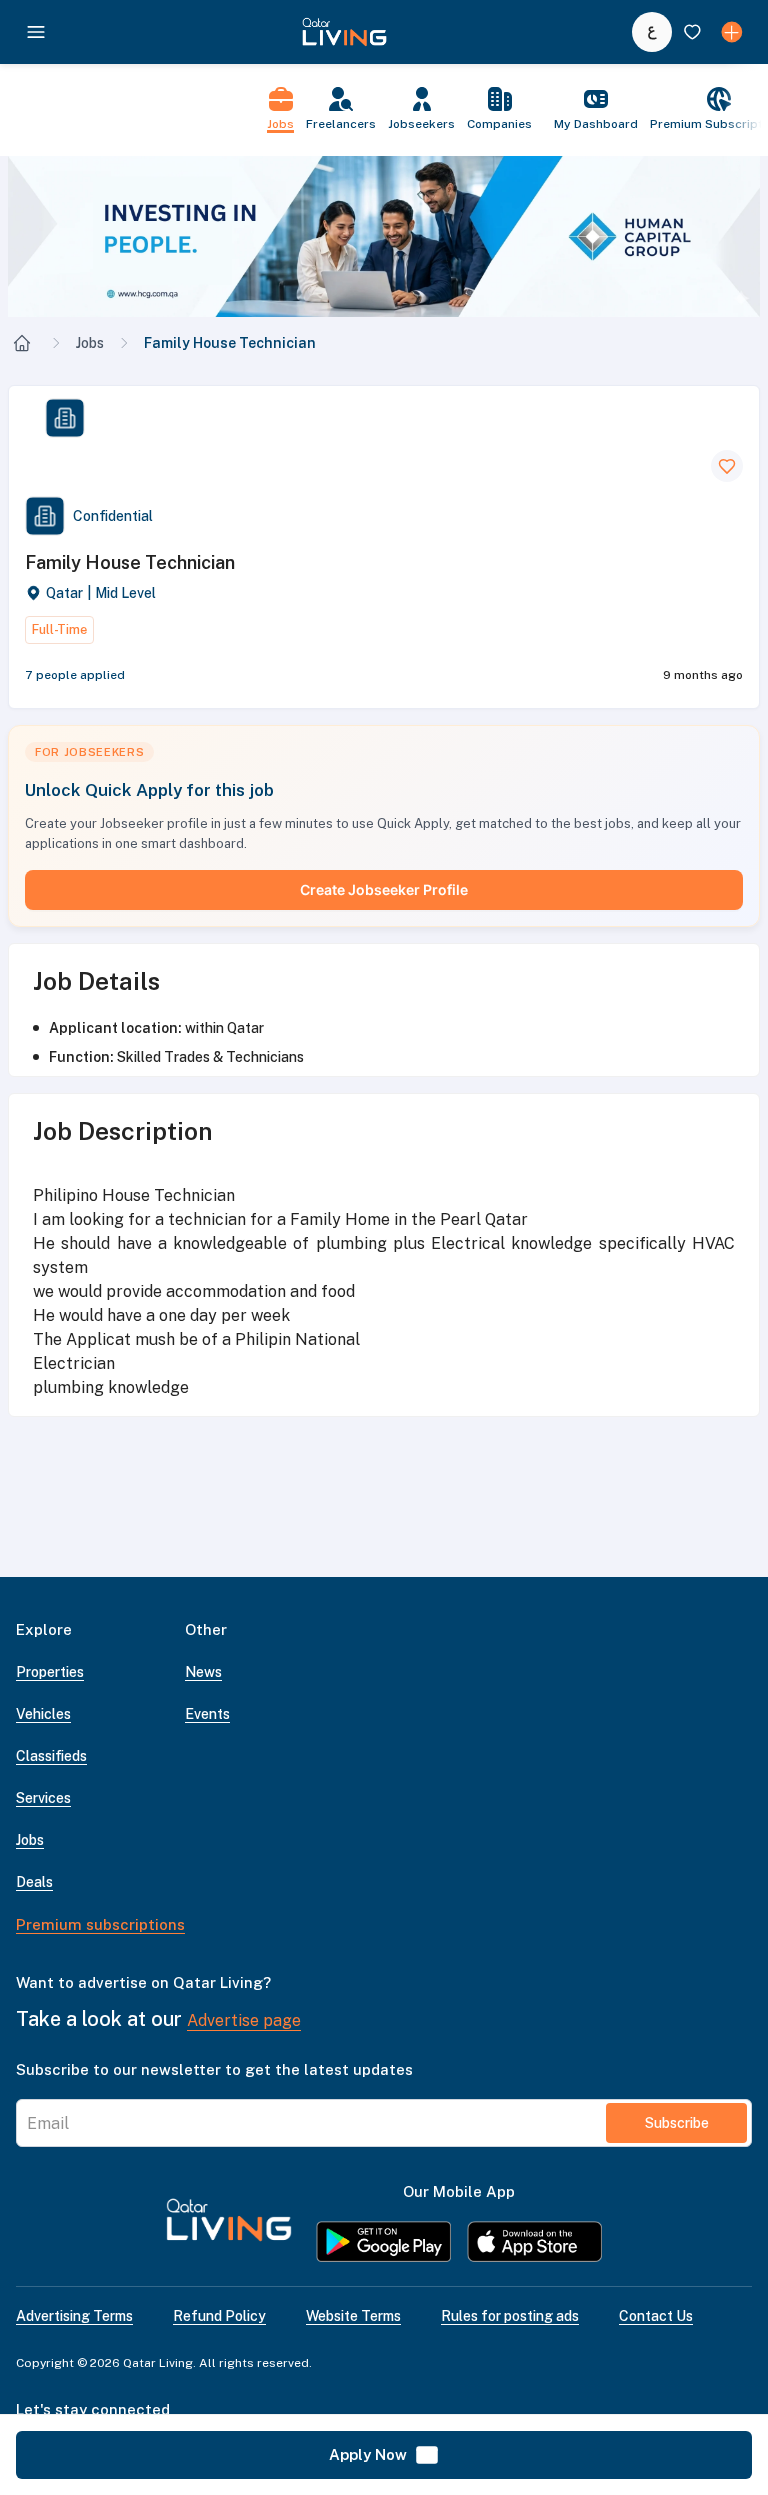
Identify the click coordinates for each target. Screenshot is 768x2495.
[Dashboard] (732, 32)
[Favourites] (692, 32)
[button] (384, 236)
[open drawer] (36, 32)
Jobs (90, 343)
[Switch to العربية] (652, 32)
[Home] (22, 343)
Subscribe (677, 2123)
